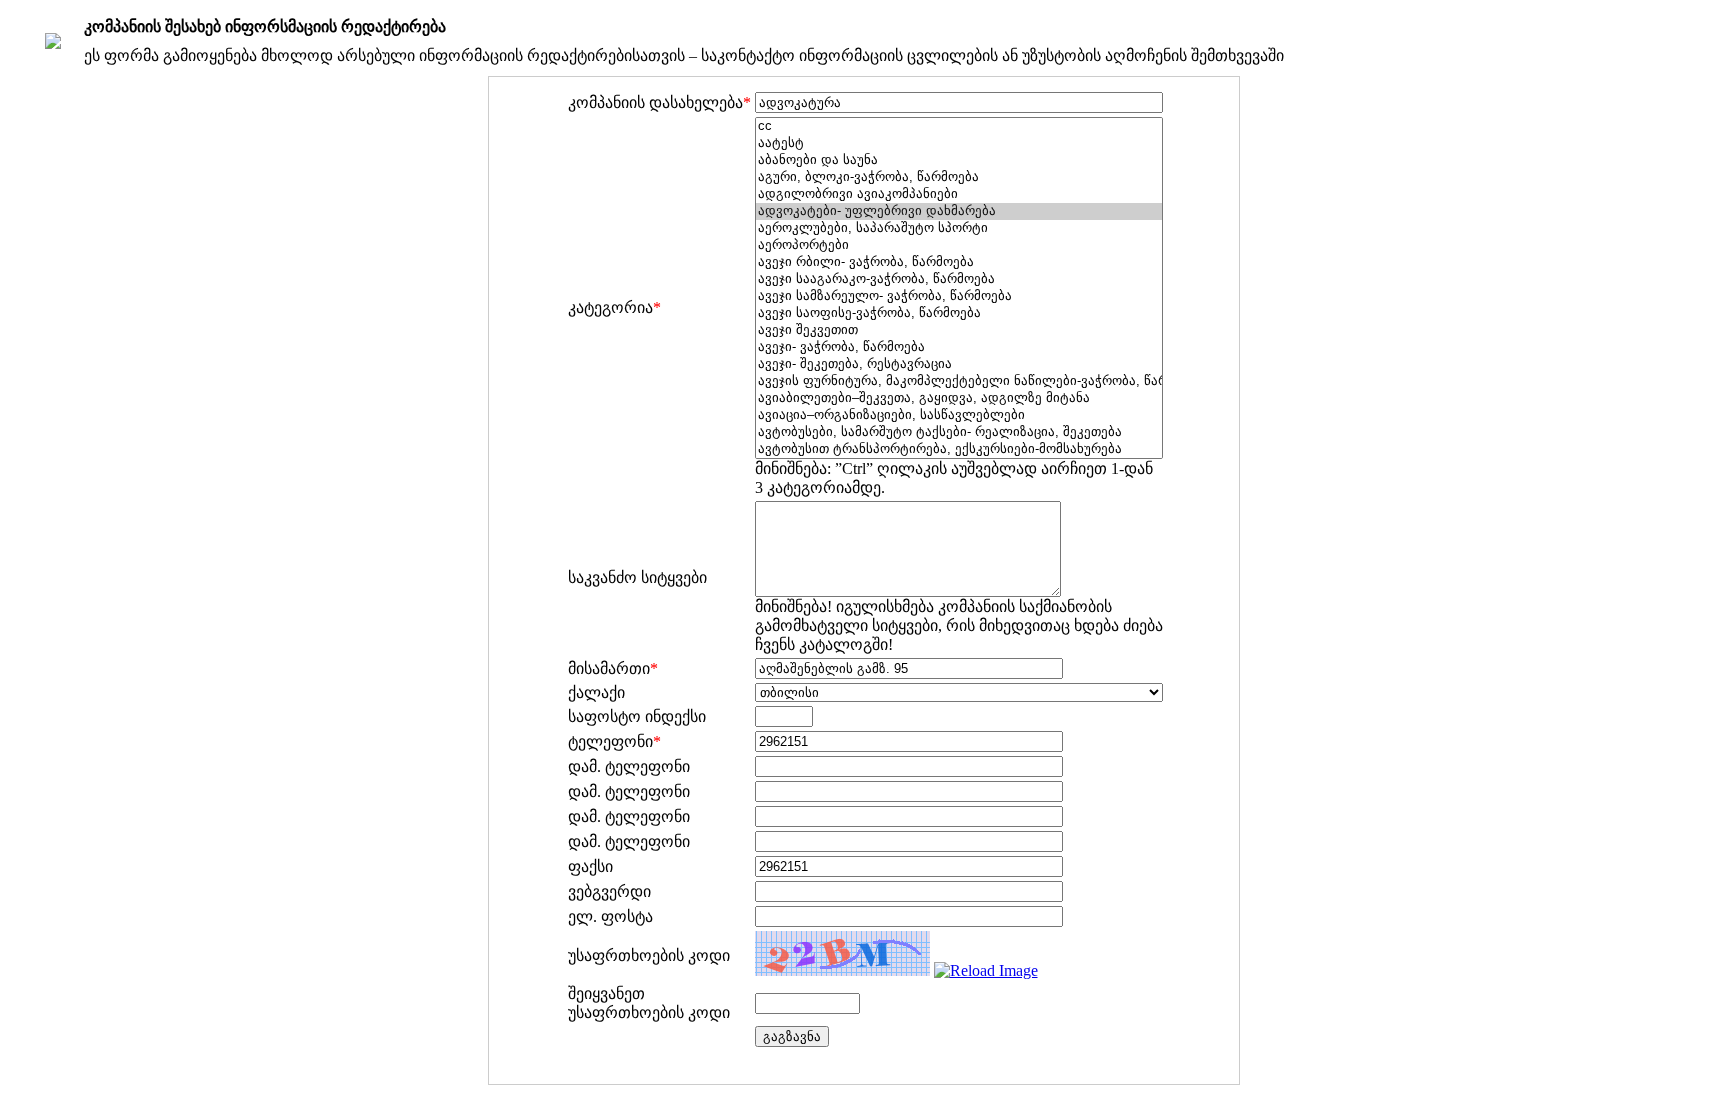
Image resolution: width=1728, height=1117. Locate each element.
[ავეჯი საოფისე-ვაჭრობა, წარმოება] (959, 313)
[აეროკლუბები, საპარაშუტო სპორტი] (959, 228)
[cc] (959, 126)
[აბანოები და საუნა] (959, 160)
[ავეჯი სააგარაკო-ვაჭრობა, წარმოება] (959, 279)
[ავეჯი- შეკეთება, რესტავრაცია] (959, 364)
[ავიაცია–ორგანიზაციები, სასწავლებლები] (959, 415)
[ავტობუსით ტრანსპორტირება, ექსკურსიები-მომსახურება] (959, 449)
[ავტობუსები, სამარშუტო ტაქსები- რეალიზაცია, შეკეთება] (959, 432)
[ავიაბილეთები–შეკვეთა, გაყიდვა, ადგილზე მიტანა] (959, 398)
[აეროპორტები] (959, 245)
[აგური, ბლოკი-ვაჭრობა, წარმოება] (959, 177)
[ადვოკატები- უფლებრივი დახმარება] (959, 211)
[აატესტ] (959, 143)
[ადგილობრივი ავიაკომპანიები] (959, 194)
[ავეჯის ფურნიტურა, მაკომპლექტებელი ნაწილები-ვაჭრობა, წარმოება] (959, 381)
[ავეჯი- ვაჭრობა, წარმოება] (959, 347)
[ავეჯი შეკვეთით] (959, 330)
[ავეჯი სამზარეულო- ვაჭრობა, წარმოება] (959, 296)
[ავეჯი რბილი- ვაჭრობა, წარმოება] (959, 262)
